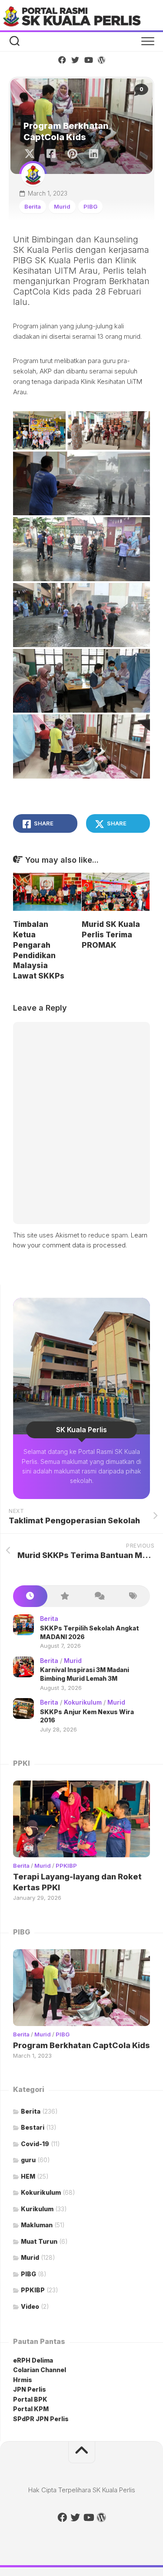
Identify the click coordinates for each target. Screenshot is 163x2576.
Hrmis (23, 2380)
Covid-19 (35, 2144)
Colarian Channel (40, 2370)
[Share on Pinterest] (72, 154)
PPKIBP (66, 1866)
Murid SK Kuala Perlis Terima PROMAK (111, 935)
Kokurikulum (83, 1702)
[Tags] (133, 1596)
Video (30, 2306)
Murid (62, 206)
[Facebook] (62, 60)
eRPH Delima (33, 2360)
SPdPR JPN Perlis (41, 2419)
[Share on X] (32, 154)
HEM (28, 2176)
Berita (33, 206)
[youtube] (88, 60)
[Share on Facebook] (51, 154)
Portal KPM (31, 2409)
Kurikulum (37, 2209)
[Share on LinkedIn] (93, 154)
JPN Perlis (30, 2389)
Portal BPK (30, 2399)
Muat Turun (39, 2241)
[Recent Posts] (30, 1596)
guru (28, 2160)
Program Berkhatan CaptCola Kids (81, 2045)
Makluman (37, 2225)
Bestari (33, 2127)
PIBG (90, 206)
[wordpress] (101, 60)
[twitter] (75, 60)
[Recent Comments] (99, 1596)
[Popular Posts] (65, 1596)
